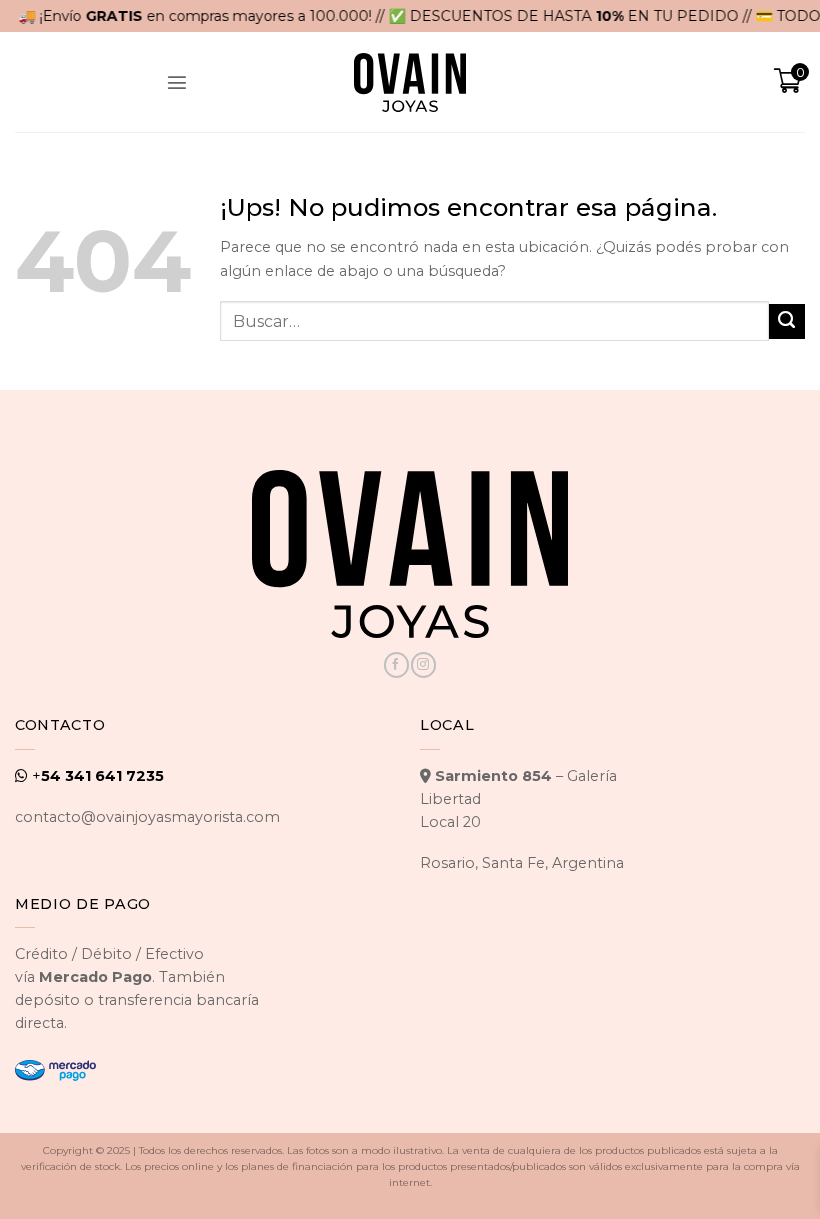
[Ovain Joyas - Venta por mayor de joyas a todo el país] (410, 82)
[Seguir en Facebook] (396, 664)
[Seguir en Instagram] (423, 664)
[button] (177, 82)
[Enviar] (787, 322)
